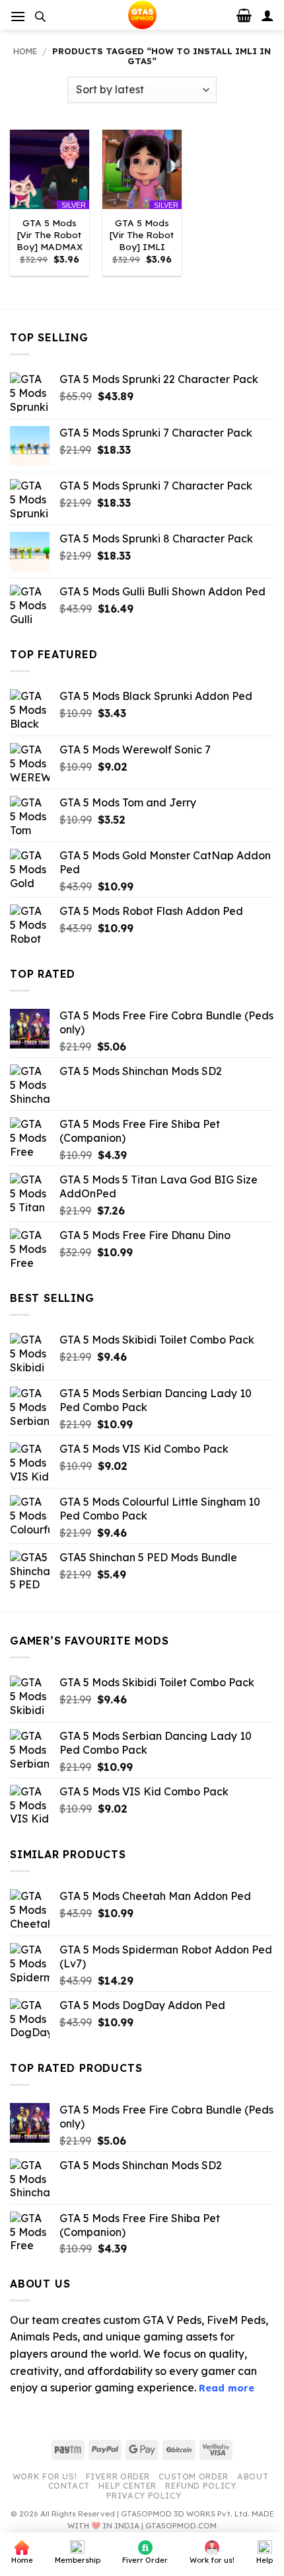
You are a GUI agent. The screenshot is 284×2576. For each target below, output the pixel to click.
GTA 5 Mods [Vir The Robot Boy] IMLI (142, 234)
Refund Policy (200, 2486)
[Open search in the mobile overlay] (40, 16)
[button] (18, 16)
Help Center (127, 2486)
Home (25, 51)
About (253, 2476)
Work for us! (45, 2476)
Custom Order (193, 2476)
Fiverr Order (118, 2476)
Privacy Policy (144, 2496)
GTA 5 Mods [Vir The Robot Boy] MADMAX (50, 234)
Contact (69, 2486)
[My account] (267, 15)
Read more (227, 2388)
